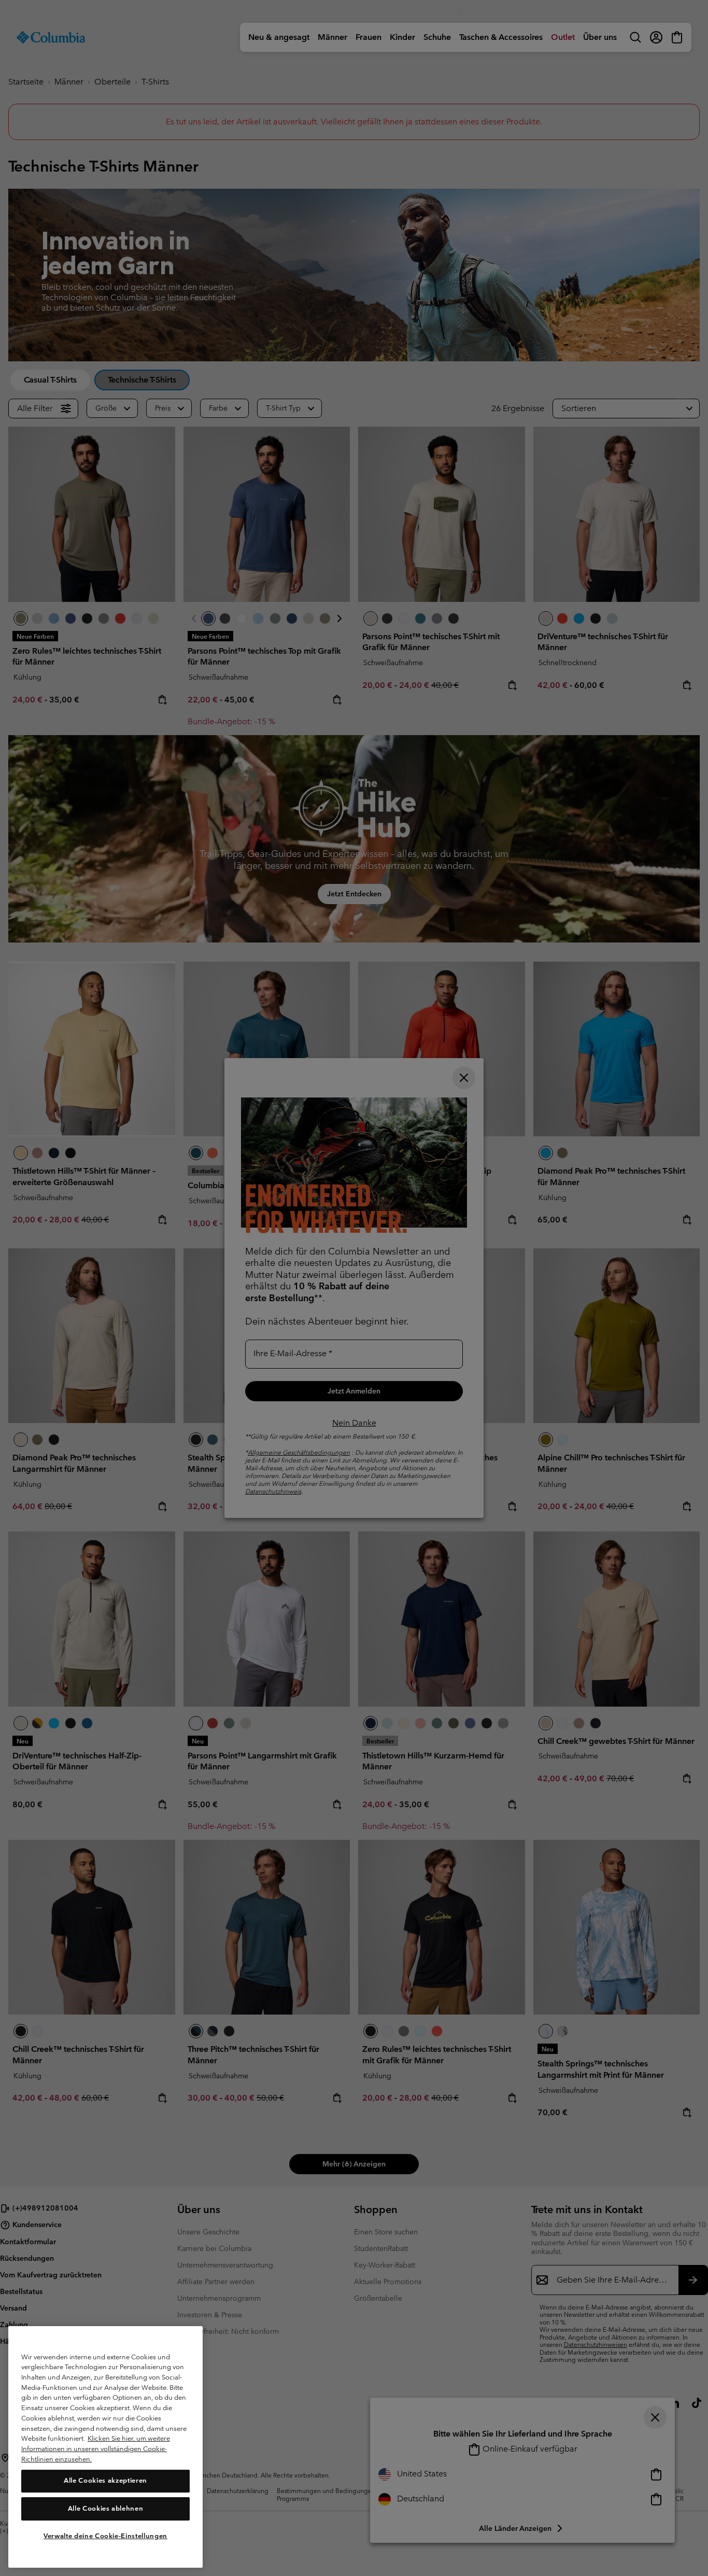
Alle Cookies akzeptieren (105, 2480)
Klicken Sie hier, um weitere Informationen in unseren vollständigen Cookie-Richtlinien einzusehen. (96, 2448)
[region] (105, 2447)
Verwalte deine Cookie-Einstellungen (105, 2536)
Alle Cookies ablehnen (106, 2508)
